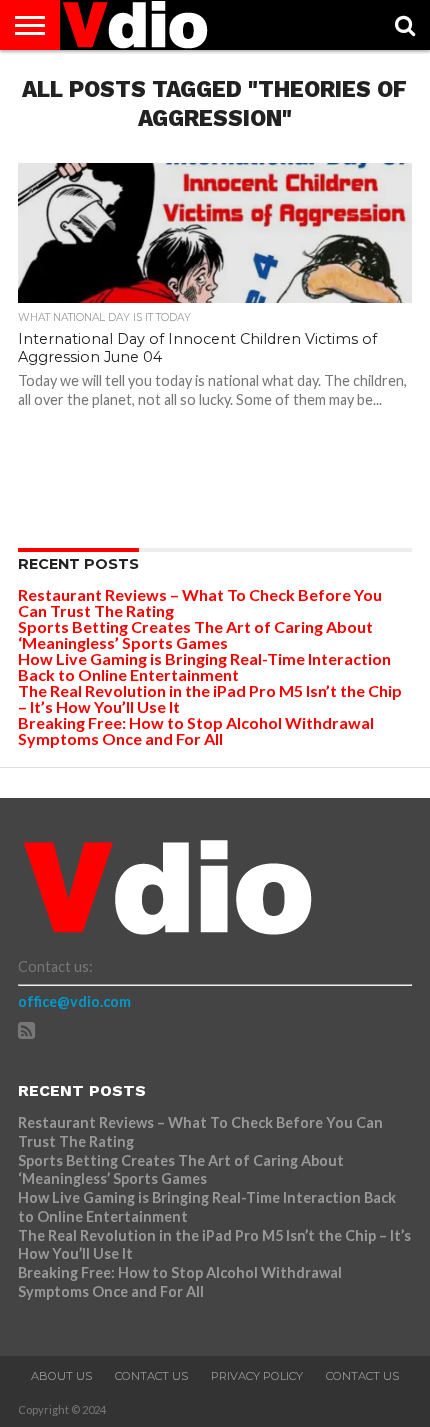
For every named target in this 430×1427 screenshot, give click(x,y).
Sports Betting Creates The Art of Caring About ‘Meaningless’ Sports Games (195, 634)
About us (61, 1376)
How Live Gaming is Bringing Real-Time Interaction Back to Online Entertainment (204, 666)
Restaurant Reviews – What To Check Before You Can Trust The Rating (200, 602)
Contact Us (151, 1376)
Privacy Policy (257, 1376)
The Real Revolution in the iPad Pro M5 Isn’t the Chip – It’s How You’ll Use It (210, 698)
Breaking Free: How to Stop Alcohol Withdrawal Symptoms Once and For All (196, 730)
